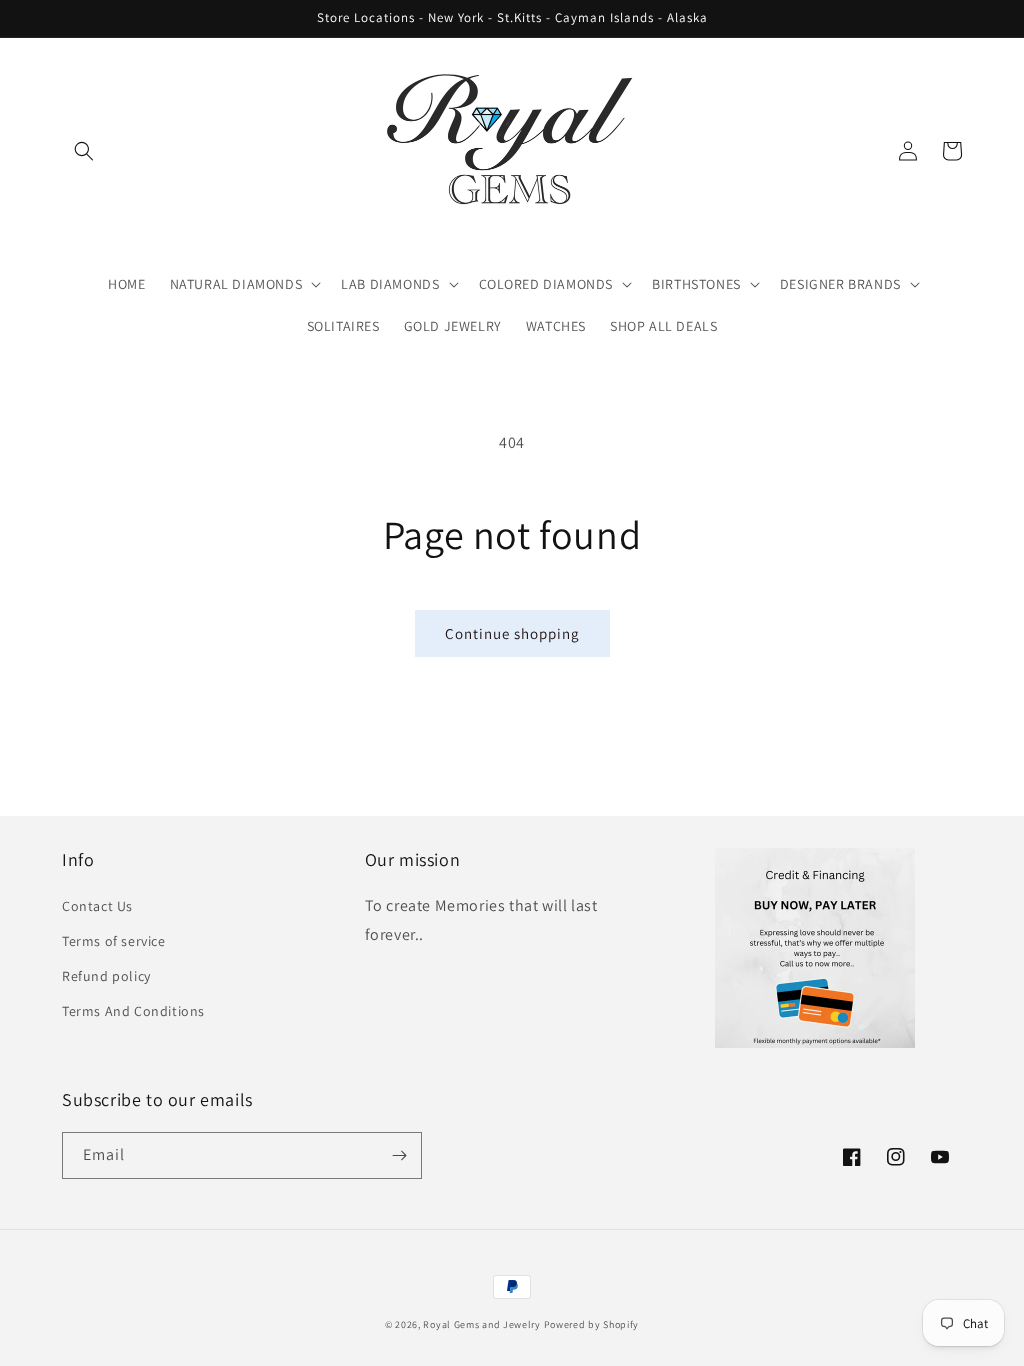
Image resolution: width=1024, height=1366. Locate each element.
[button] (84, 151)
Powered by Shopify (592, 1324)
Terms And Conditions (133, 1011)
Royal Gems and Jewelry (481, 1324)
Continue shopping (512, 633)
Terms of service (114, 941)
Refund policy (106, 976)
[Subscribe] (399, 1155)
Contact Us (97, 906)
